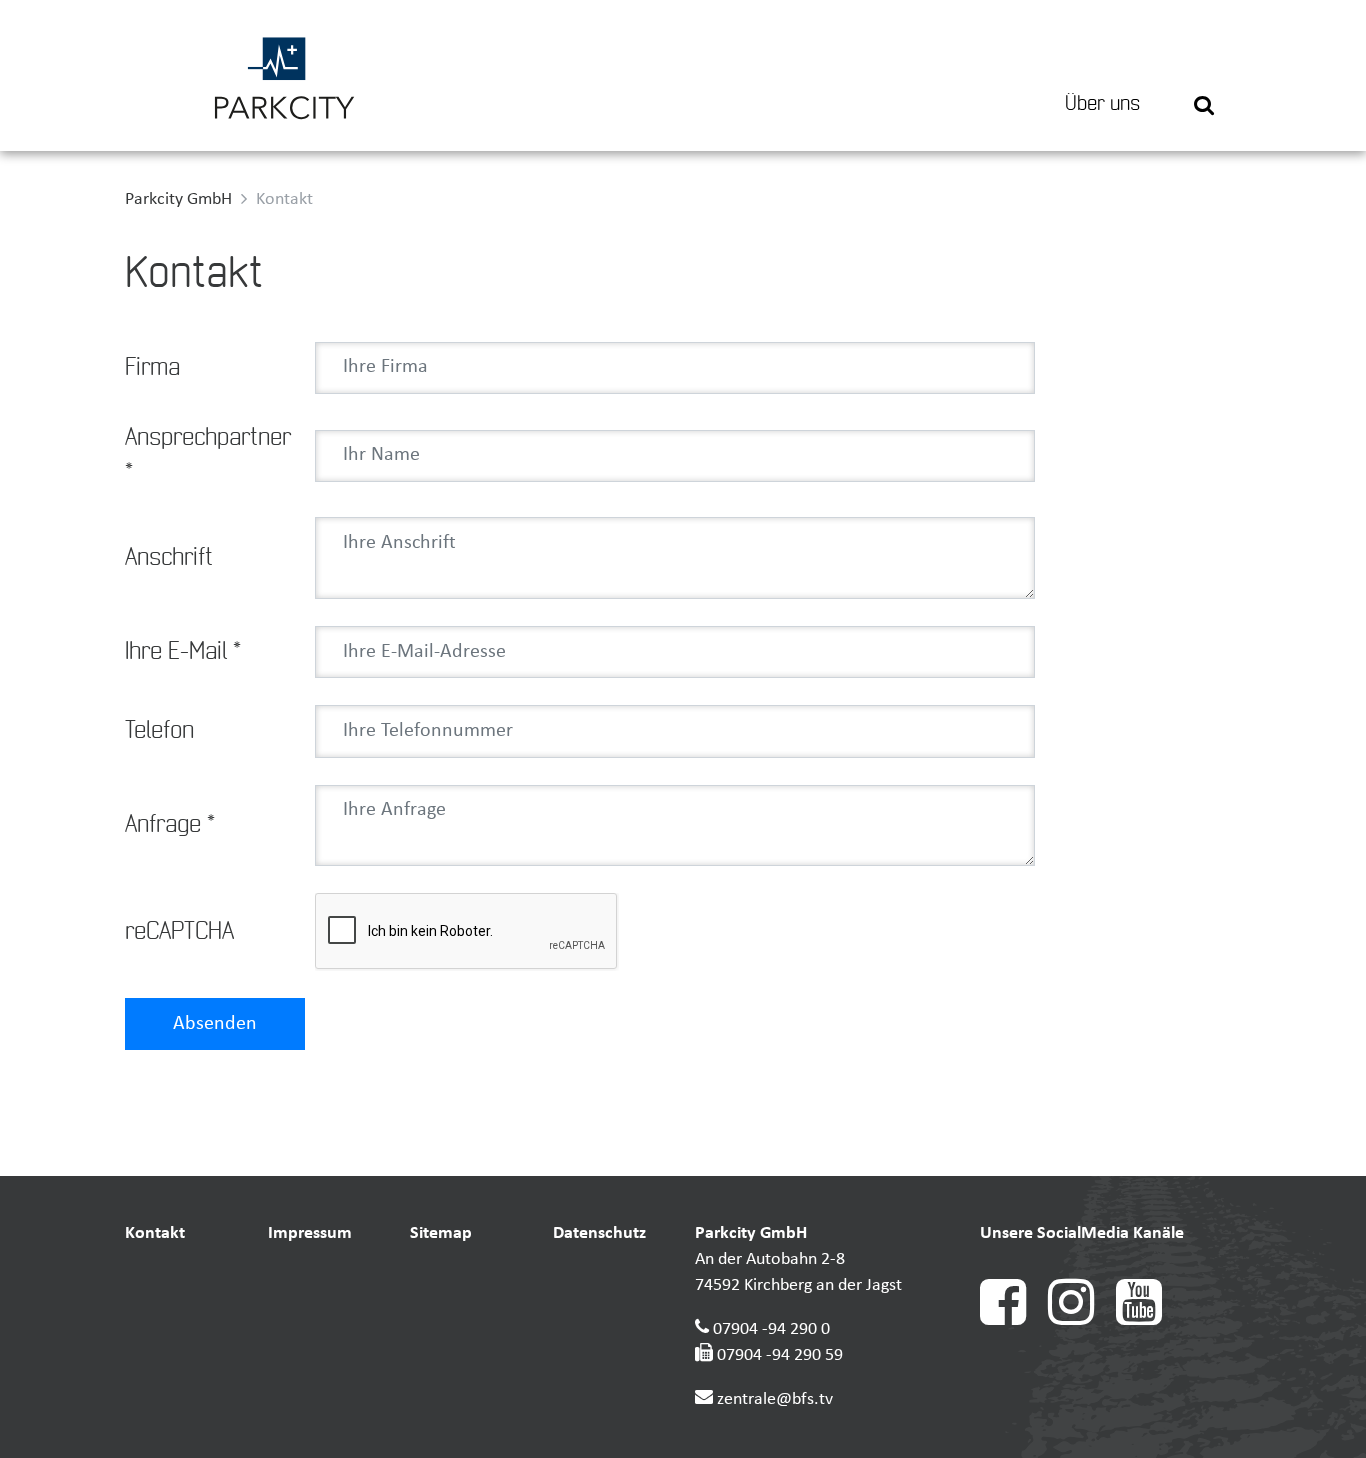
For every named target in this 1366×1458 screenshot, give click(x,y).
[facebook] (1014, 1320)
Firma (152, 368)
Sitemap (441, 1233)
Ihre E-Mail (183, 652)
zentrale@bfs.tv (775, 1399)
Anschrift (169, 558)
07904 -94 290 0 (771, 1329)
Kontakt (155, 1233)
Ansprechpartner (208, 455)
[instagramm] (1082, 1320)
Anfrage (170, 825)
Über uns (1102, 104)
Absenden (215, 1024)
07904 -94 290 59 (780, 1355)
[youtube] (1148, 1320)
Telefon (159, 731)
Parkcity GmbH (178, 199)
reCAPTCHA (179, 932)
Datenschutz (599, 1233)
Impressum (310, 1233)
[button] (1204, 75)
